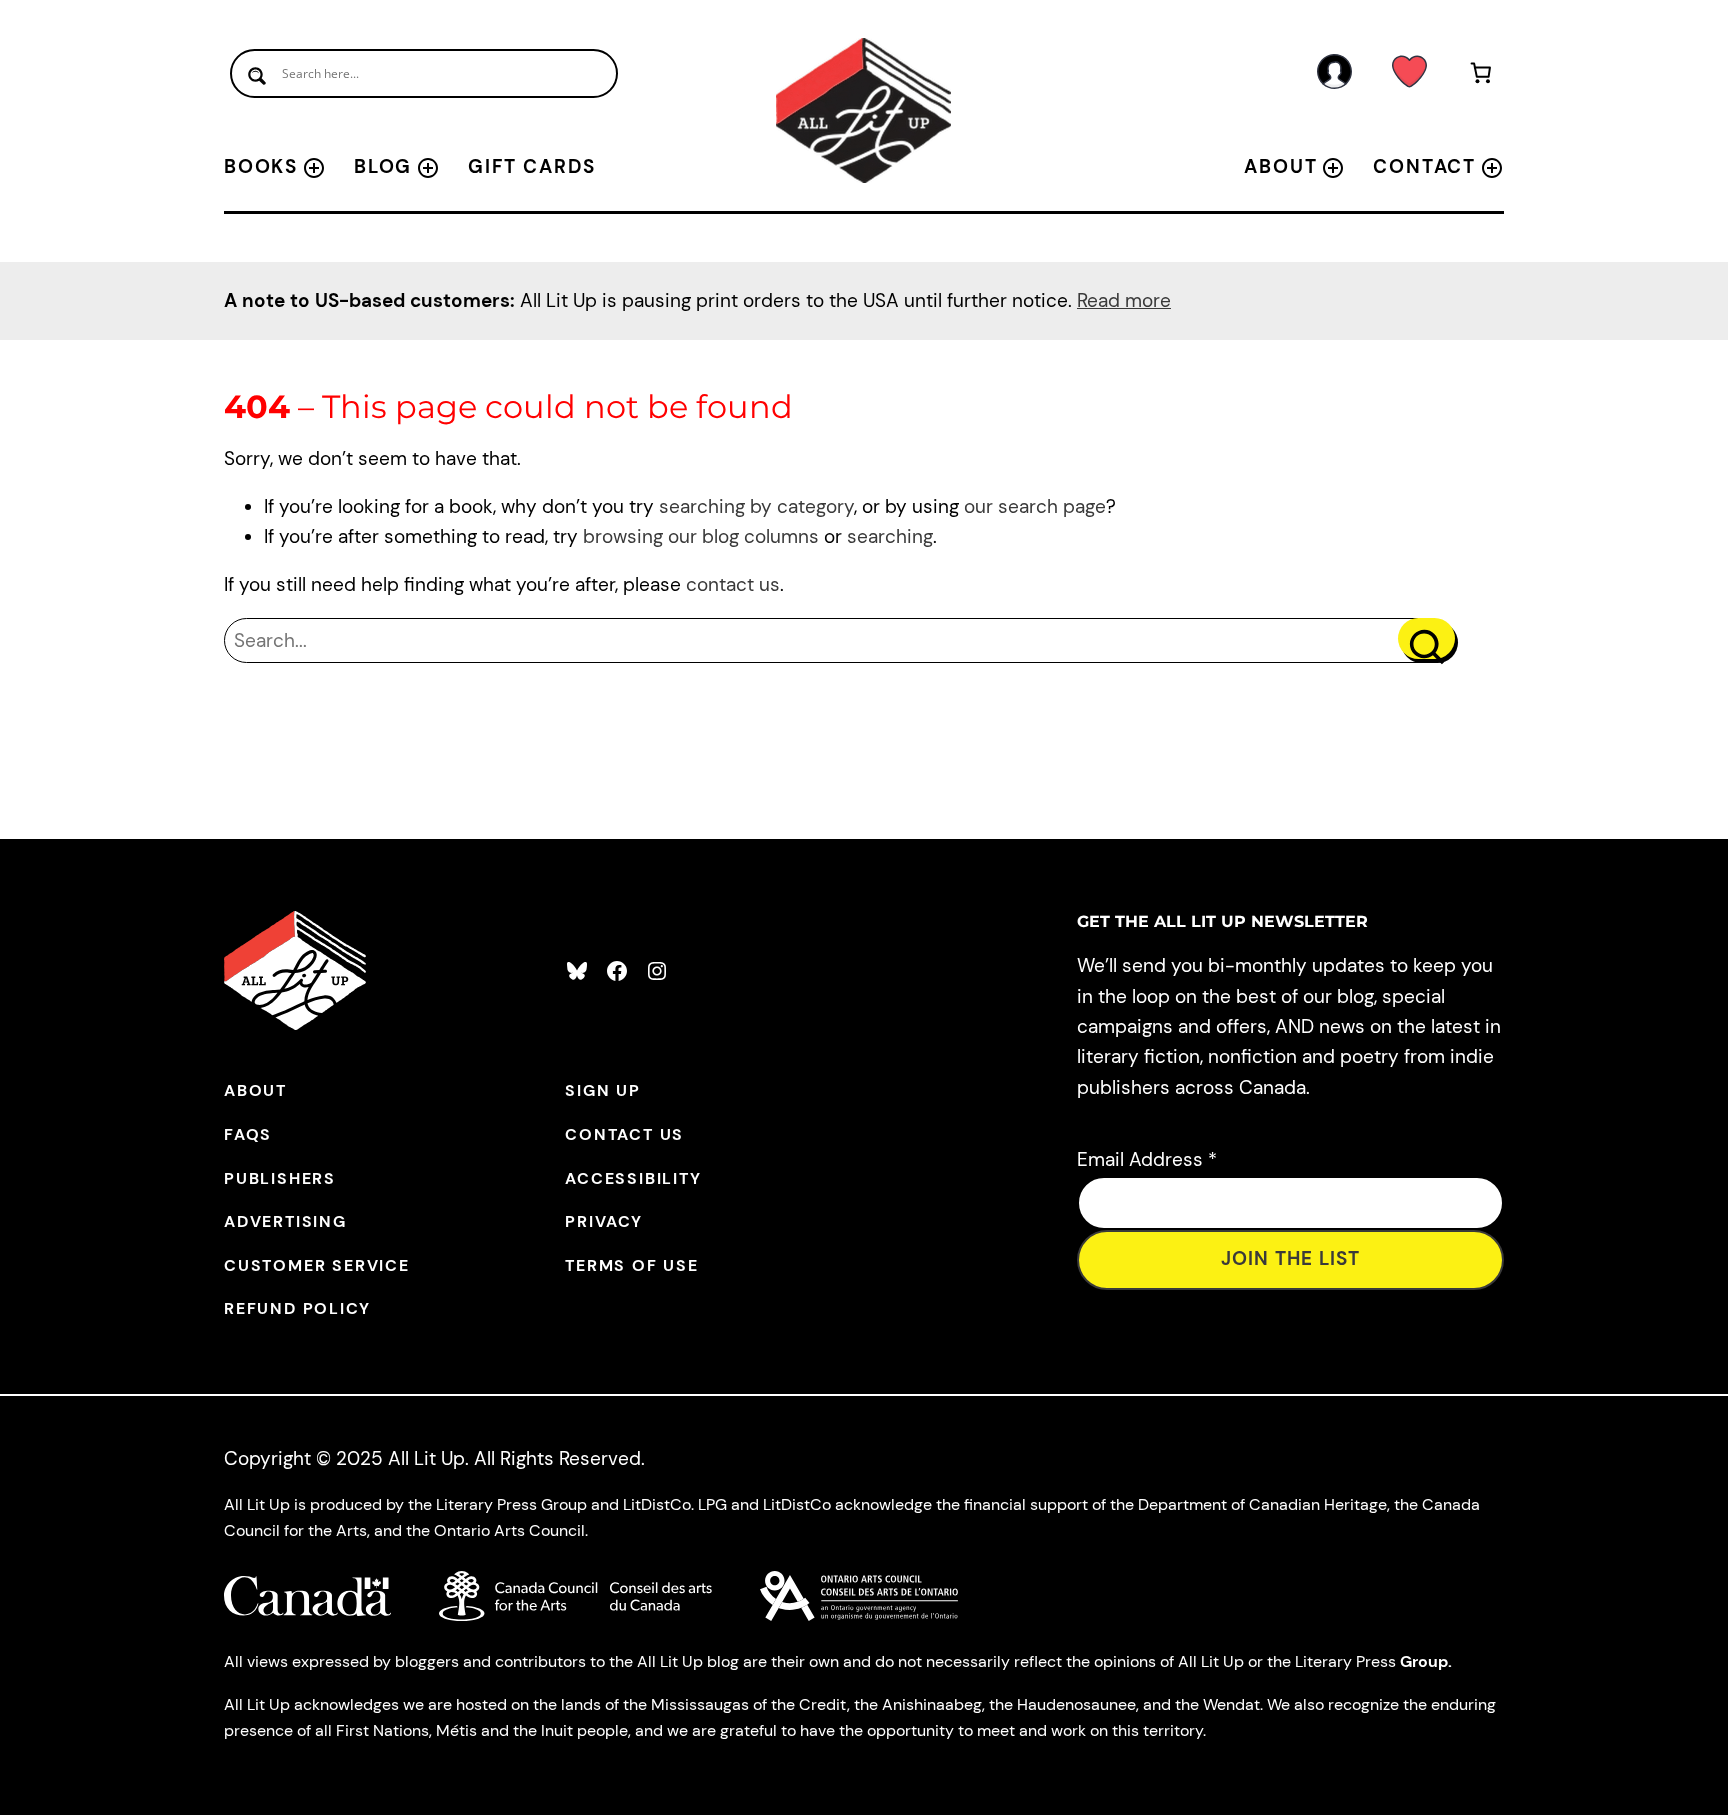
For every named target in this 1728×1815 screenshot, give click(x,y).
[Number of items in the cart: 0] (1481, 76)
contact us (733, 584)
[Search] (1426, 638)
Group (1424, 1661)
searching (890, 536)
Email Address (1147, 1159)
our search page (1035, 506)
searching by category (756, 506)
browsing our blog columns (701, 536)
